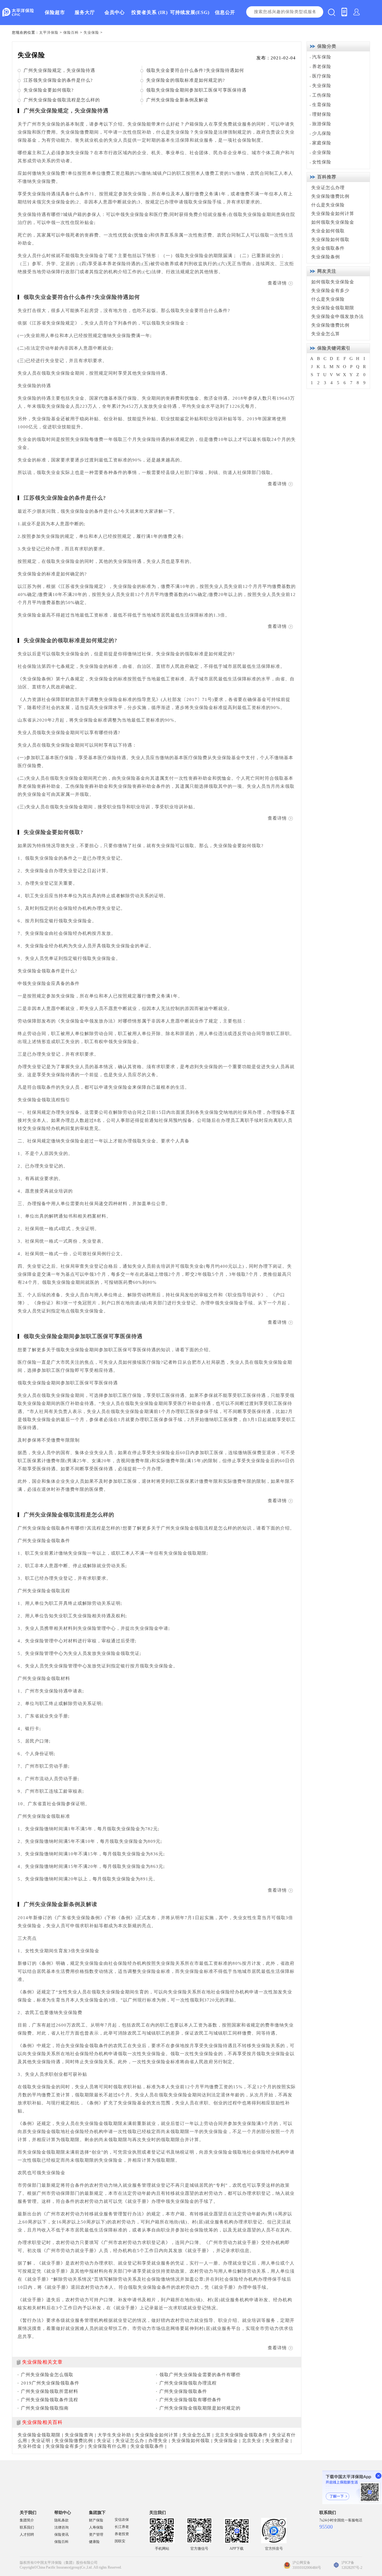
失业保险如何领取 (191, 2441)
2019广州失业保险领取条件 (50, 2383)
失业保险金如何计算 (157, 2435)
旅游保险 (322, 124)
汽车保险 (322, 57)
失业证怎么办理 (328, 188)
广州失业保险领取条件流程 (50, 2400)
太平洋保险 (49, 33)
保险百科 (71, 33)
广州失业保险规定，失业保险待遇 (59, 70)
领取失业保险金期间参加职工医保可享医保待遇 (196, 90)
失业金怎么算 (197, 2435)
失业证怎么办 (130, 2441)
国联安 (120, 2541)
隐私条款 (61, 2520)
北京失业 (252, 2441)
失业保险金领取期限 (39, 2435)
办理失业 (158, 2441)
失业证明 (41, 2441)
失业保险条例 (326, 257)
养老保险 (322, 67)
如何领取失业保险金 (333, 222)
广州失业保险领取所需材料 (50, 2391)
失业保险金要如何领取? (49, 90)
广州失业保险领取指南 (45, 2408)
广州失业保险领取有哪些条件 (190, 2400)
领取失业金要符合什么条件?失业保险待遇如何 (195, 70)
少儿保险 (322, 133)
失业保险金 (226, 2441)
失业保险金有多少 (65, 2446)
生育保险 (322, 105)
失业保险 (91, 33)
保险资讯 (61, 2535)
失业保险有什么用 (107, 2446)
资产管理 (96, 2535)
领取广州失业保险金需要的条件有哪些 (200, 2375)
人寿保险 (96, 2527)
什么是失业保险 (328, 205)
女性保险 (322, 162)
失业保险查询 (79, 2435)
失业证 (104, 2441)
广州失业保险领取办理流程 (188, 2383)
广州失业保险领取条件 (183, 2391)
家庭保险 (322, 143)
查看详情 (277, 283)
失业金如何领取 (328, 231)
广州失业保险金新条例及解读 (177, 100)
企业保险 (322, 152)
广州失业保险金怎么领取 (47, 2375)
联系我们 (27, 2527)
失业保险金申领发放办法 (338, 316)
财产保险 (96, 2520)
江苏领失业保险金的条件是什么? (58, 80)
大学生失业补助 (114, 2435)
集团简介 (27, 2520)
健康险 (94, 2542)
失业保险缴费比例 (74, 2441)
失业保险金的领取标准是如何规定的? (186, 80)
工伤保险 (322, 95)
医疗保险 (322, 76)
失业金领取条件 (147, 2446)
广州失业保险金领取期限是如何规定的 (200, 2408)
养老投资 (122, 2534)
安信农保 (122, 2520)
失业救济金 (277, 2441)
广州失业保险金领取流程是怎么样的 (62, 100)
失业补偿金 (30, 2446)
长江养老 (122, 2527)
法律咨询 (61, 2527)
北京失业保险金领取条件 (241, 2435)
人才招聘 (27, 2535)
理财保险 (322, 114)
